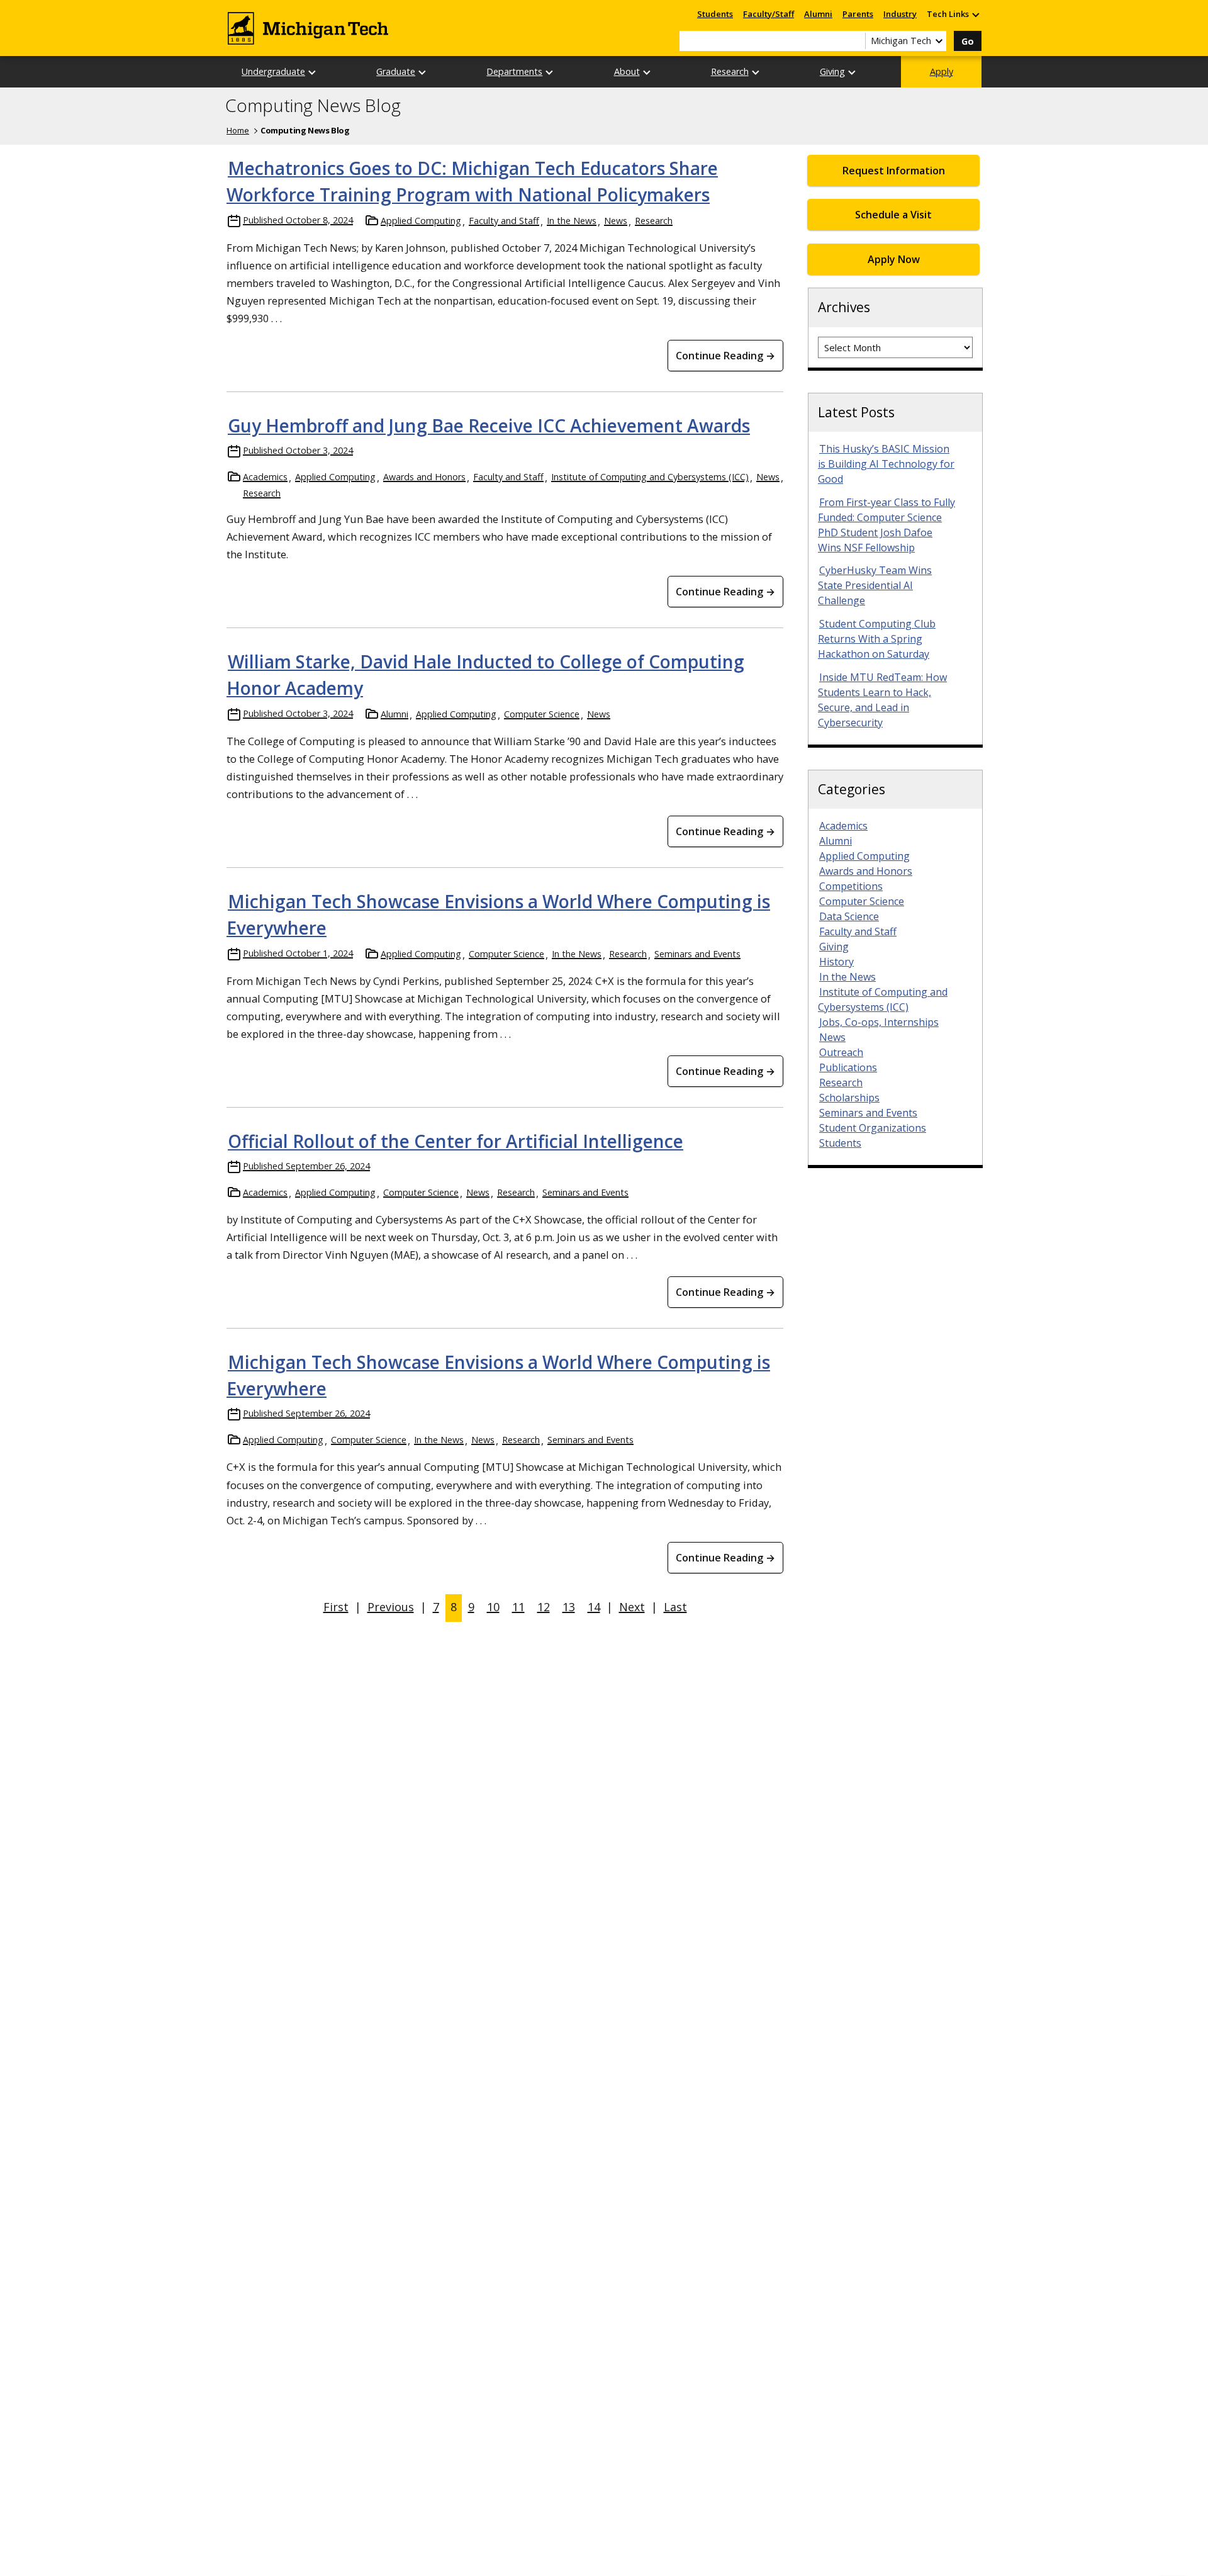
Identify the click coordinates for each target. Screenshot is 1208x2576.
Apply (942, 71)
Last (675, 1607)
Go (968, 41)
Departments (514, 71)
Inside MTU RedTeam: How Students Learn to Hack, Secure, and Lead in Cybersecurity (882, 700)
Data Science (849, 916)
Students (715, 14)
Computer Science (542, 714)
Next (632, 1607)
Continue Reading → (725, 356)
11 (518, 1607)
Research (730, 71)
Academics (265, 477)
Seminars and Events (697, 954)
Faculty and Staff (504, 221)
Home (238, 130)
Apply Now (894, 259)
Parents (858, 14)
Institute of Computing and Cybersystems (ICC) (650, 477)
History (836, 962)
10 (493, 1607)
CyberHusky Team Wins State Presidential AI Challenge (875, 585)
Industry (900, 14)
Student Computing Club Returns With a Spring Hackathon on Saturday (877, 639)
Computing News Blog (313, 106)
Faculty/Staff (769, 14)
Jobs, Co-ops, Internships (879, 1022)
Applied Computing (421, 221)
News (616, 221)
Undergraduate (273, 71)
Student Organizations (873, 1128)
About (627, 71)
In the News (572, 221)
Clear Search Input (856, 41)
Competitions (851, 886)
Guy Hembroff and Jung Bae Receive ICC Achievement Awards (489, 425)
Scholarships (849, 1098)
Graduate (396, 71)
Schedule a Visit (893, 215)
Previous (391, 1607)
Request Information (894, 171)
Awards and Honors (424, 477)
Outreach (841, 1052)
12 (544, 1607)
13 (569, 1607)
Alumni (818, 14)
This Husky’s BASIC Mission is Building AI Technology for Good (886, 464)
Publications (848, 1067)
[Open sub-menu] (975, 14)
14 (594, 1607)
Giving (832, 71)
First (336, 1607)
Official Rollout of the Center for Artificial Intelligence (456, 1141)
